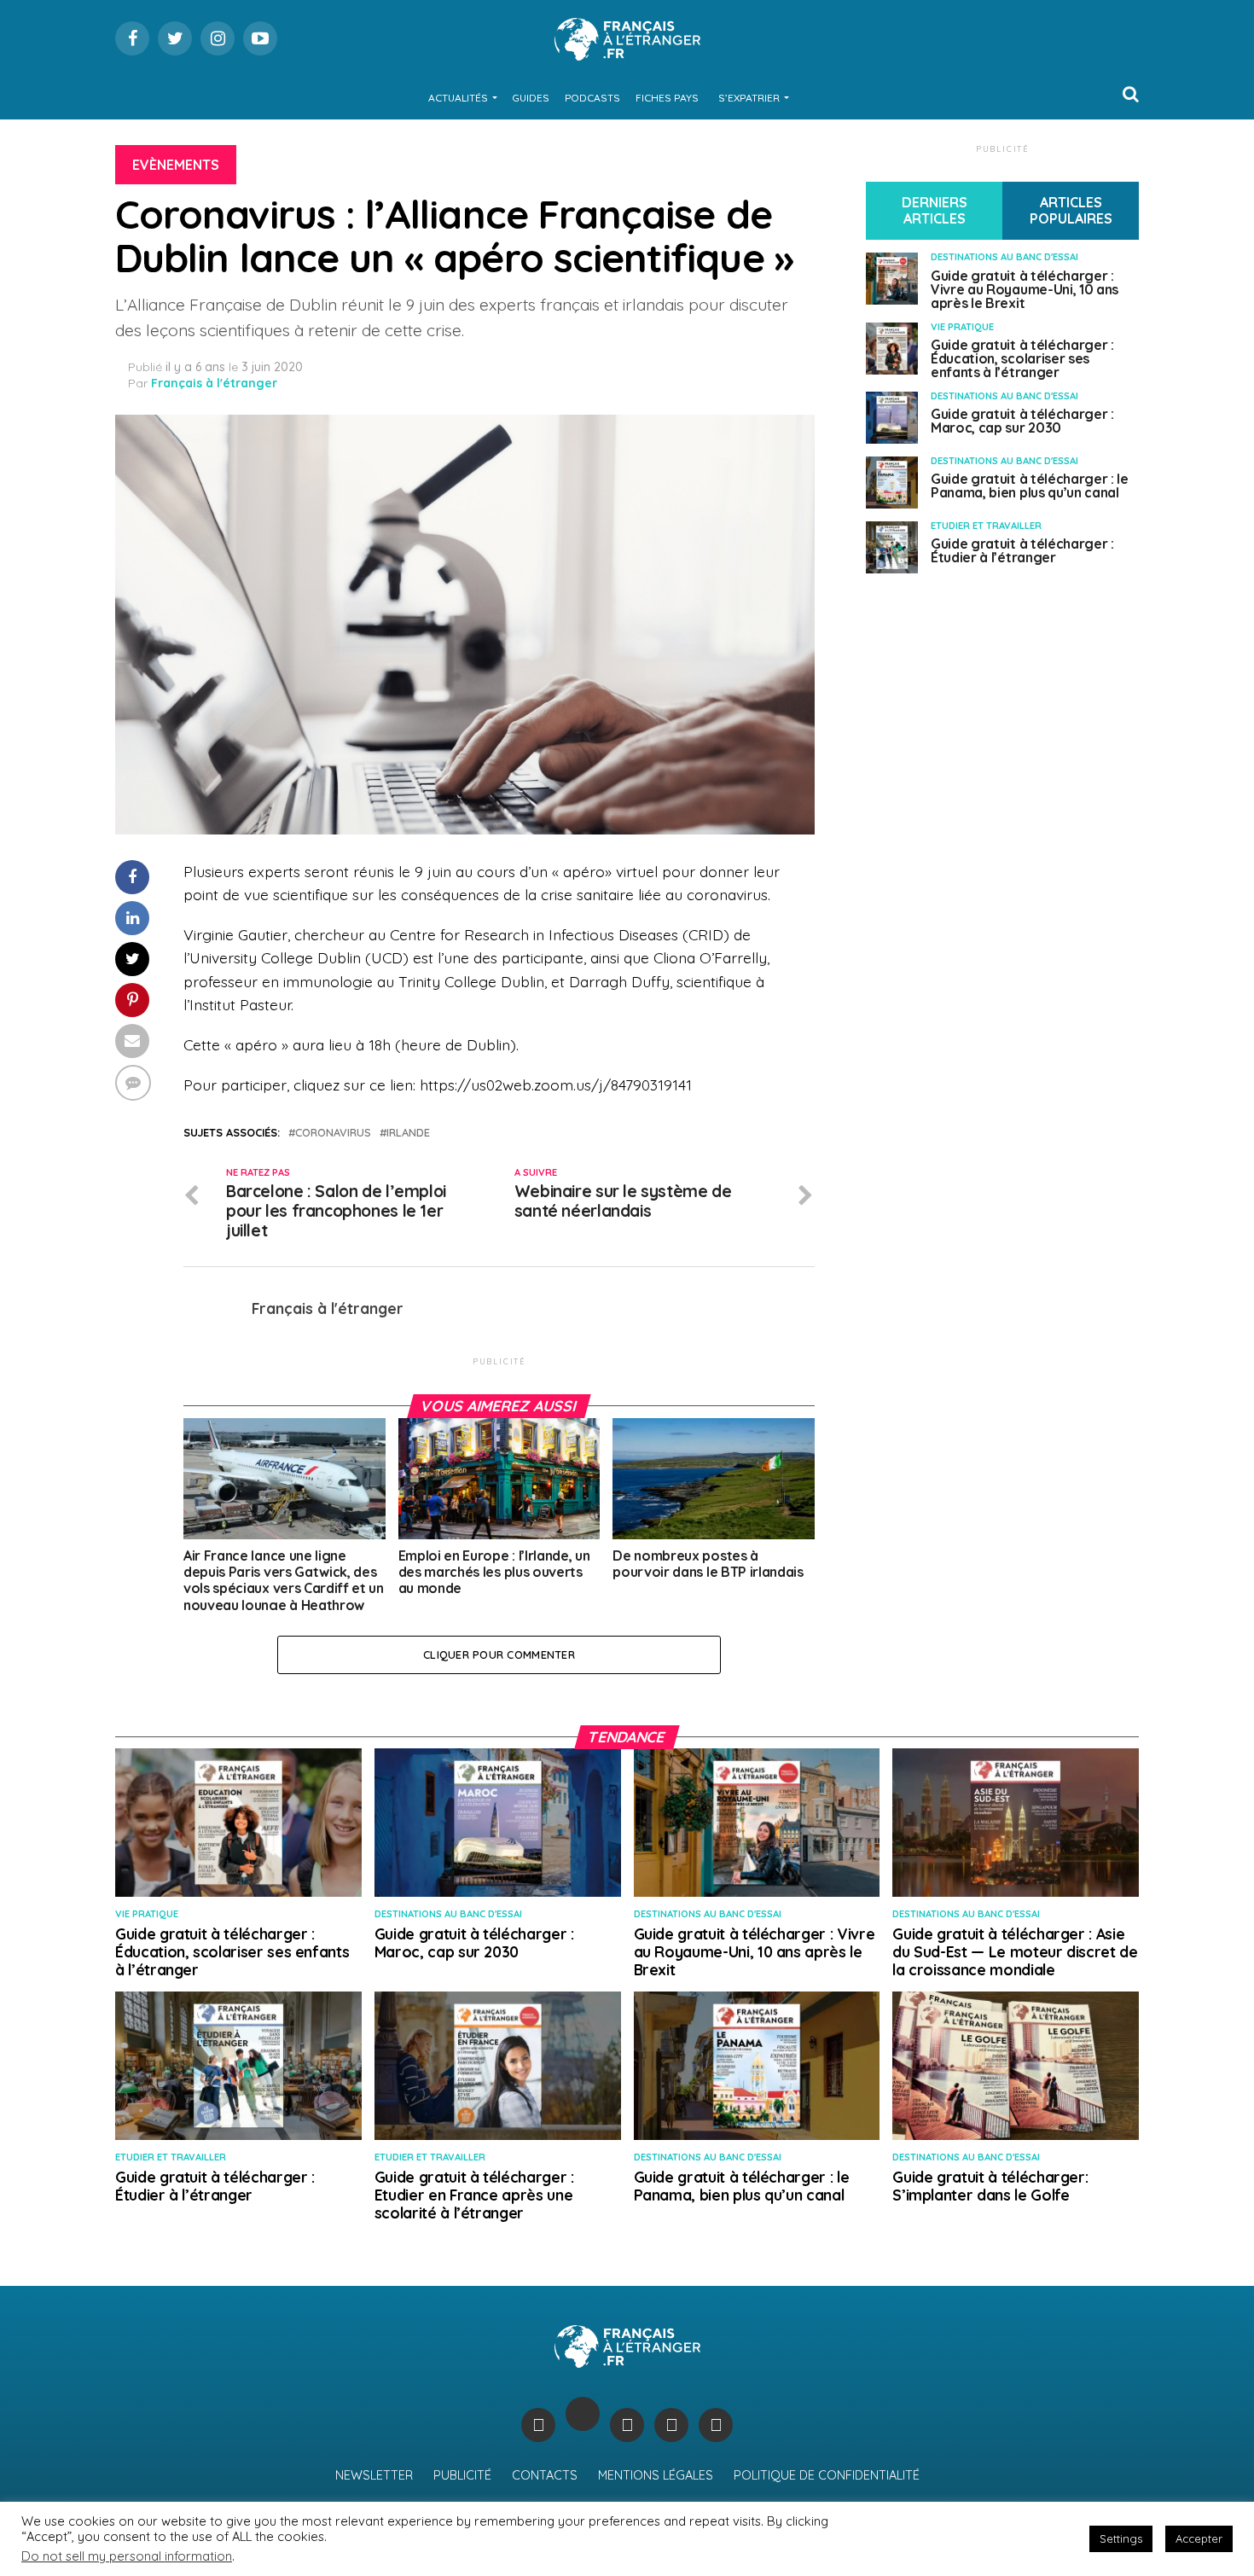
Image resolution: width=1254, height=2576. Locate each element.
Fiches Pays (667, 98)
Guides (531, 98)
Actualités (458, 98)
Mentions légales (656, 2475)
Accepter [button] (1199, 2538)
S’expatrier (749, 98)
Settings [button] (1121, 2538)
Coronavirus (333, 1133)
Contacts (545, 2475)
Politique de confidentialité (827, 2475)
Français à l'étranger (214, 383)
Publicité (462, 2475)
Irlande (408, 1133)
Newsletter (374, 2475)
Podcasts (592, 98)
